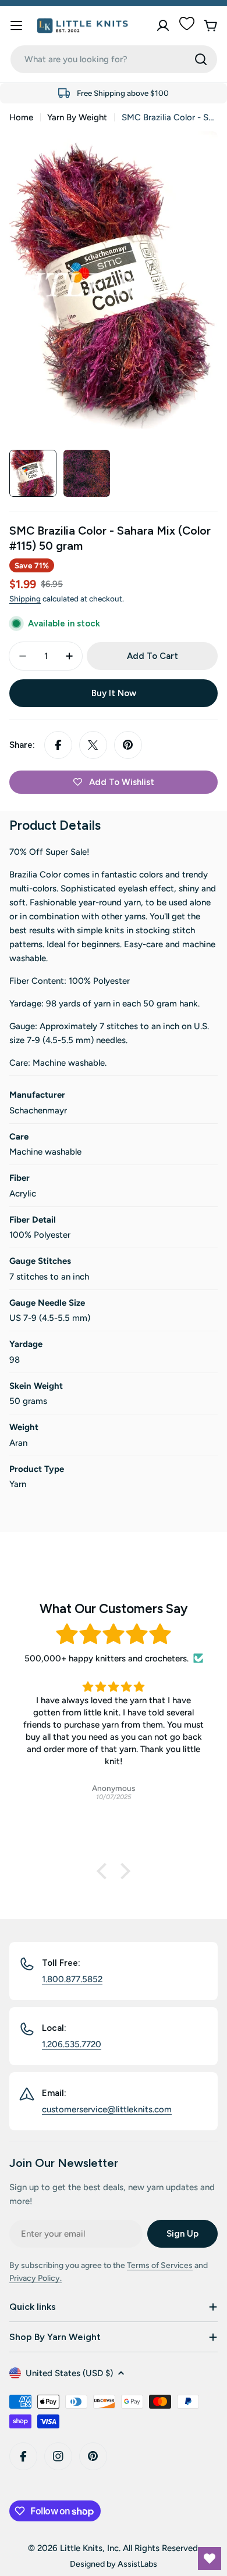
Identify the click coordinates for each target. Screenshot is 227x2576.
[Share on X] (93, 745)
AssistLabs (137, 2564)
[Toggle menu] (16, 26)
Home (21, 117)
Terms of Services (160, 2265)
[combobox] (114, 59)
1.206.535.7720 (72, 2044)
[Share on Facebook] (58, 745)
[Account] (163, 26)
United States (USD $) (69, 2373)
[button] (105, 1871)
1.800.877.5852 (72, 1979)
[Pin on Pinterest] (128, 745)
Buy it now (114, 693)
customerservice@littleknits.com (107, 2109)
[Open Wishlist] (210, 2559)
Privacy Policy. (36, 2278)
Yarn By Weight (77, 117)
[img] (114, 1634)
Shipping (25, 599)
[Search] (201, 59)
